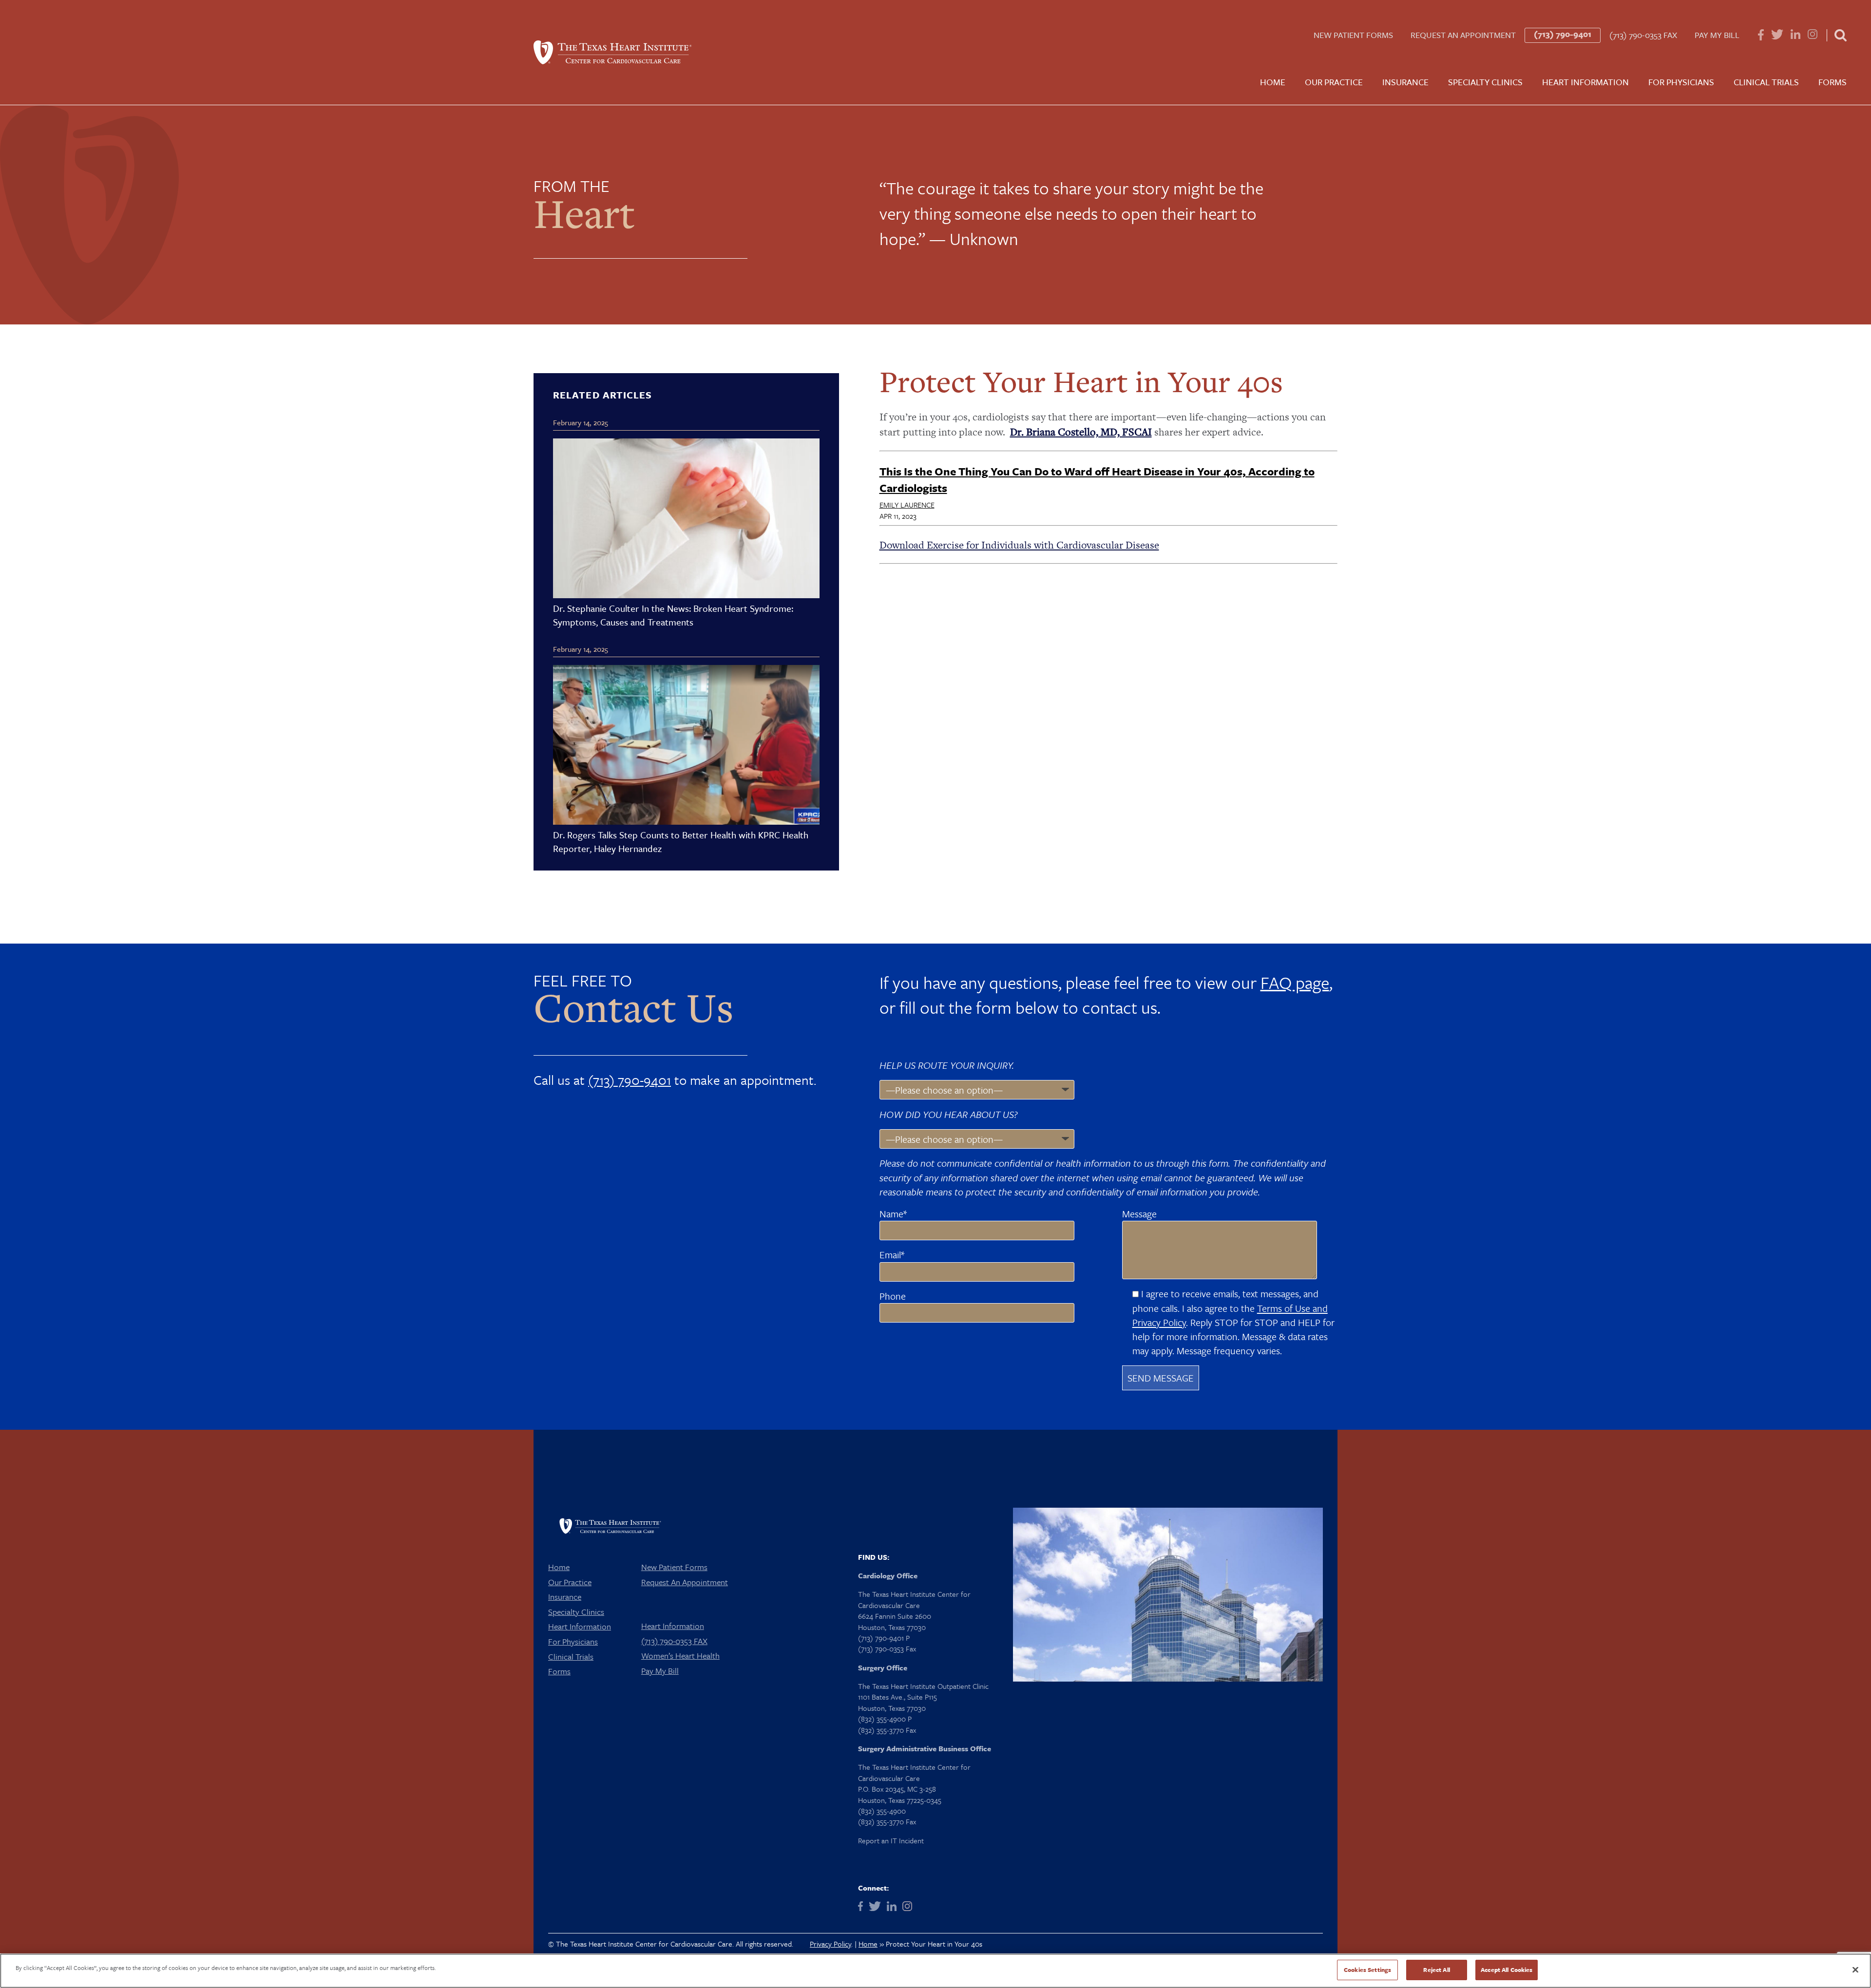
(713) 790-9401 (1563, 34)
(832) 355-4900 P (885, 1719)
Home (1273, 82)
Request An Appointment (1463, 35)
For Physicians (1681, 82)
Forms (1833, 82)
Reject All (1436, 1969)
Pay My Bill (1717, 35)
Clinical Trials (1766, 82)
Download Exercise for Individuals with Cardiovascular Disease (1019, 545)
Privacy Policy (830, 1944)
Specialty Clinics (1485, 82)
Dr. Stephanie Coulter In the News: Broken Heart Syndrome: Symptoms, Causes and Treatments (673, 615)
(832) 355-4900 (882, 1811)
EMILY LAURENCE (907, 505)
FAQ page (1295, 983)
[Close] (1855, 1969)
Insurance (1405, 82)
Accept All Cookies (1507, 1969)
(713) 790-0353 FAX (1643, 35)
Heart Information (1585, 82)
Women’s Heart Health (680, 1656)
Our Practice (1334, 82)
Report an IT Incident (891, 1840)
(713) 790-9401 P (884, 1638)
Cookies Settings (1367, 1969)
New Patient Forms (1353, 35)
